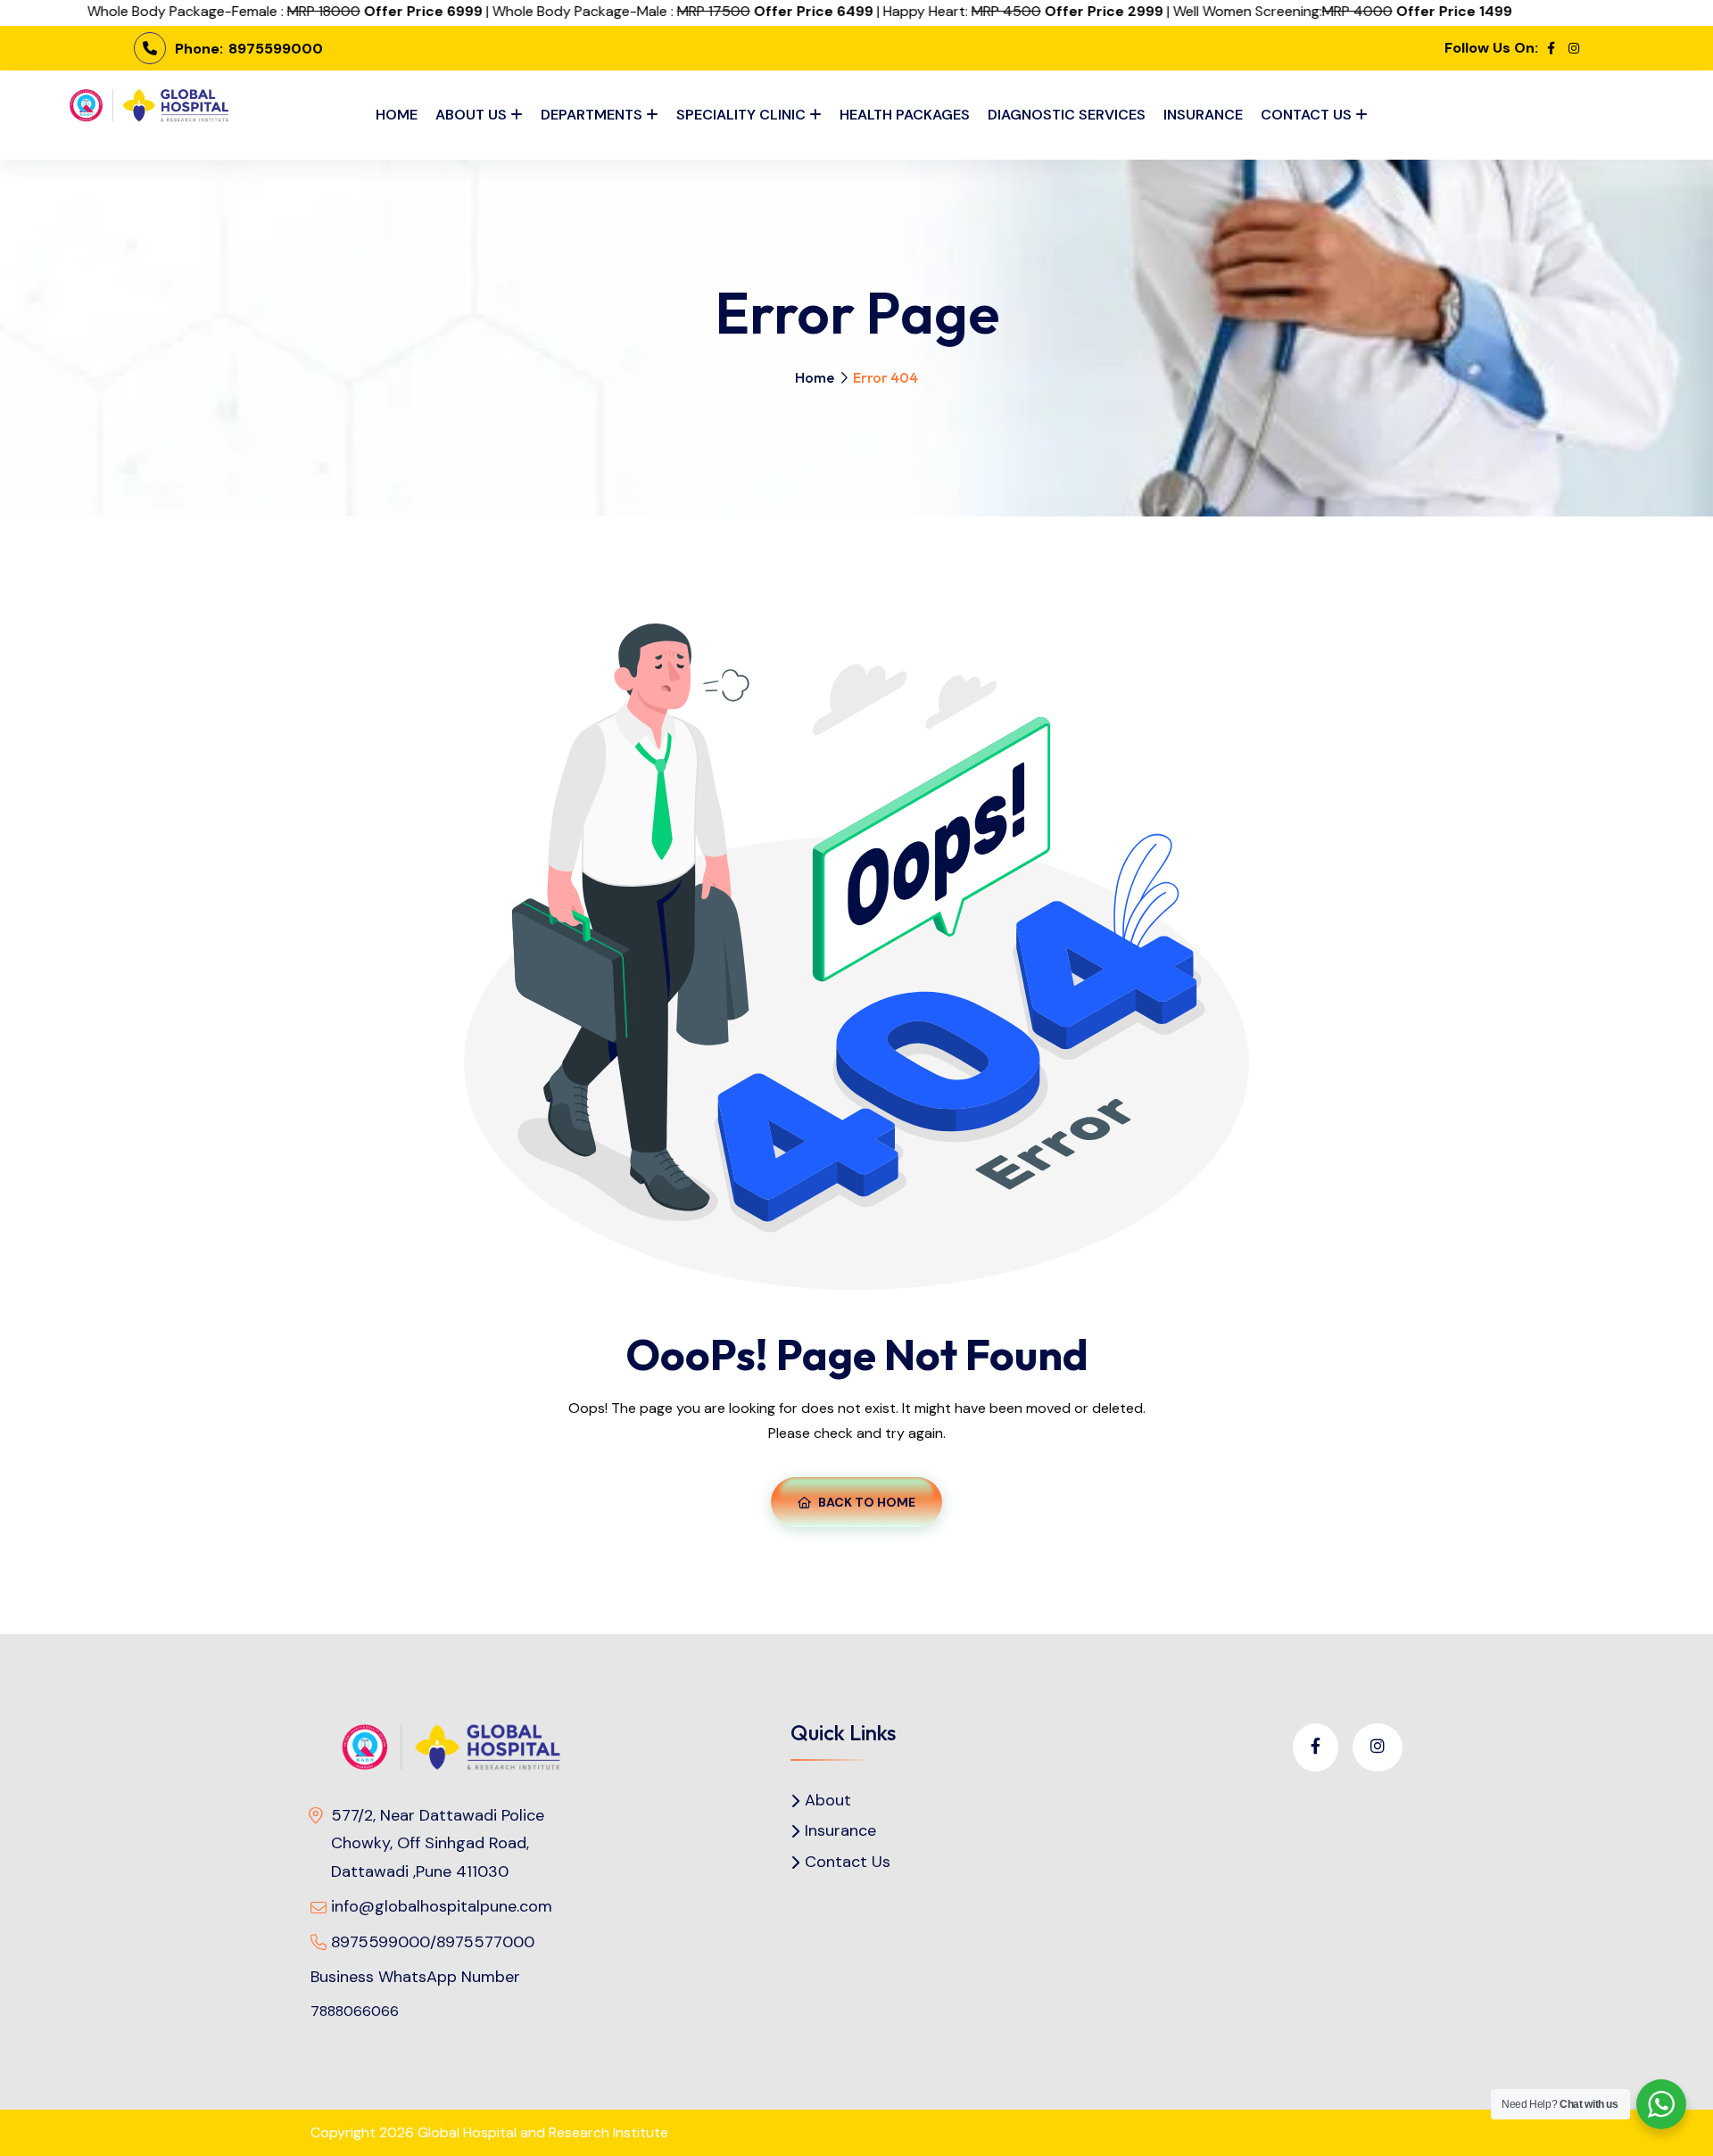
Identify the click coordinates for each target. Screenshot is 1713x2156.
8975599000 (274, 49)
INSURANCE (1203, 115)
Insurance (840, 1831)
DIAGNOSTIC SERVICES (1067, 115)
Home (815, 377)
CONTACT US (1306, 115)
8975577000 (485, 1942)
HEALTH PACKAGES (905, 115)
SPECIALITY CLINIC (741, 115)
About (828, 1801)
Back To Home (867, 1502)
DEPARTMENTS (592, 115)
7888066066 (355, 2011)
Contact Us (848, 1862)
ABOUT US (471, 115)
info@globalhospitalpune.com (442, 1906)
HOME (397, 115)
